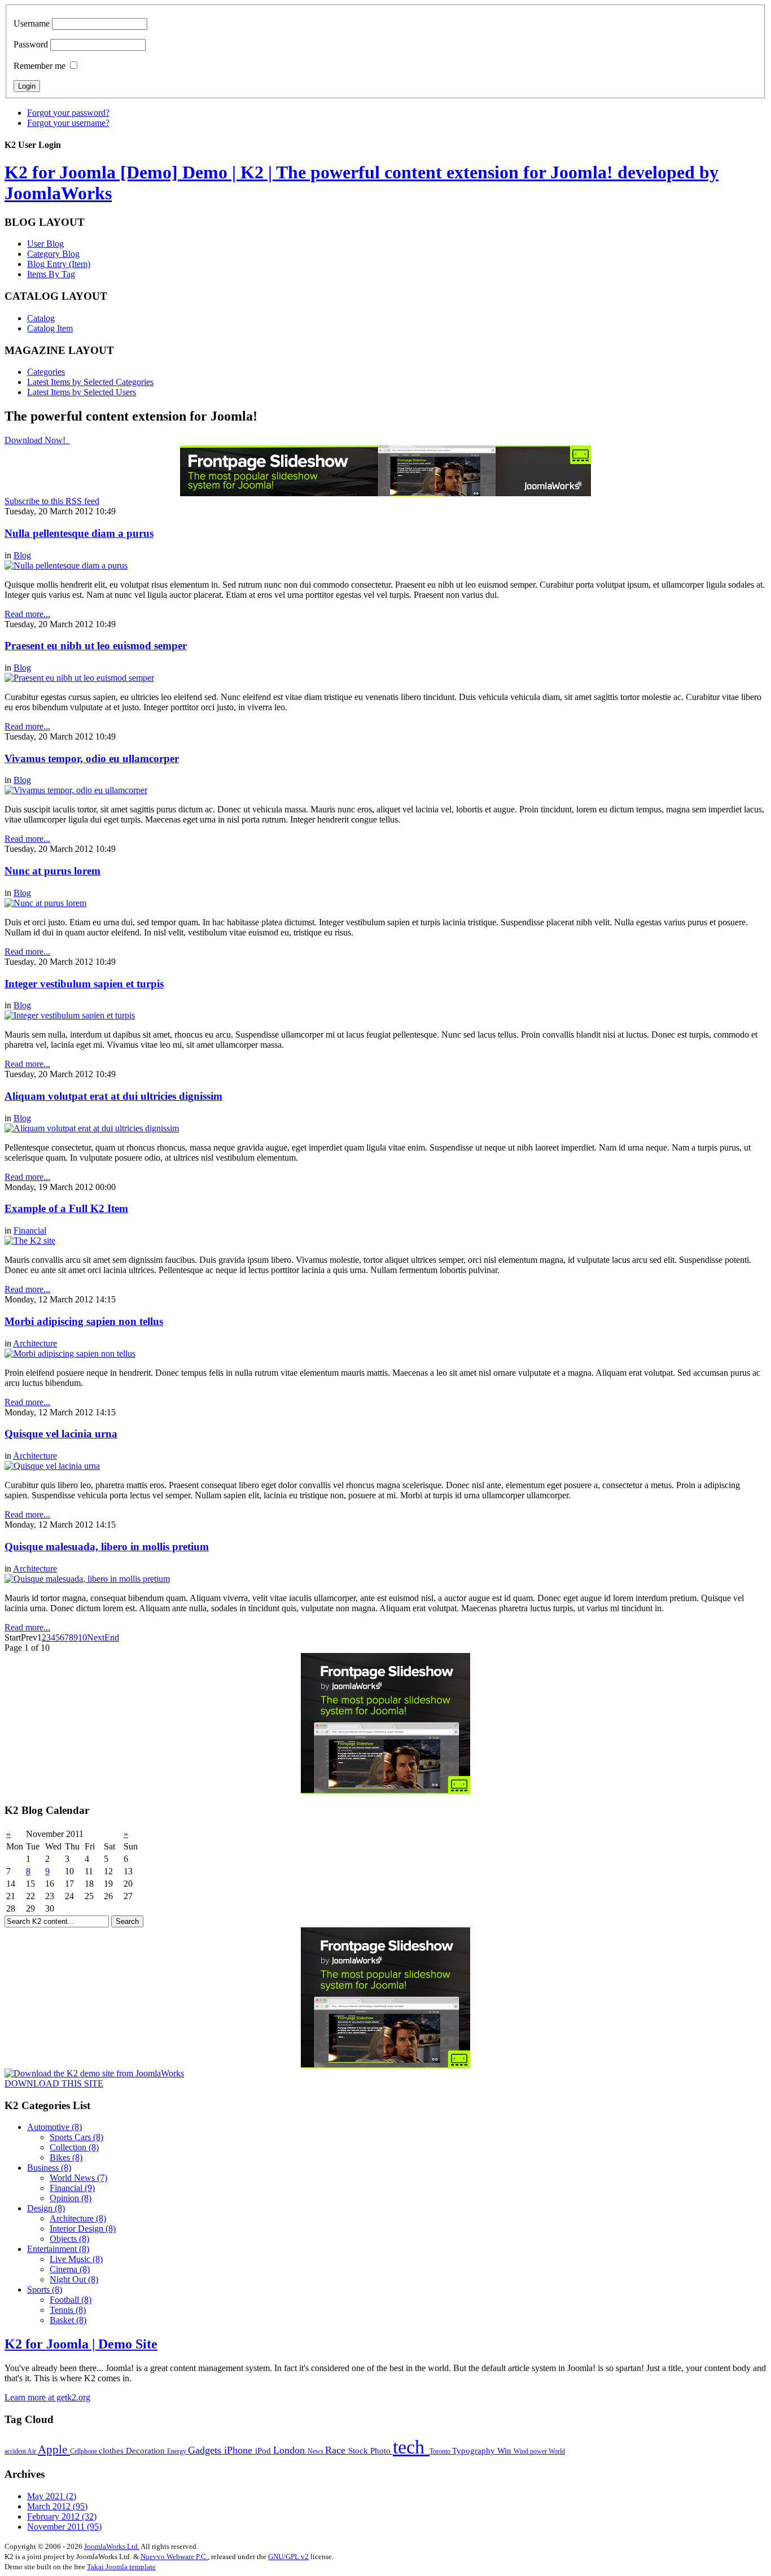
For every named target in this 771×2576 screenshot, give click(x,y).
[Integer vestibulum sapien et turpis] (70, 1015)
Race (337, 2450)
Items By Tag (51, 274)
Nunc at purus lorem (52, 871)
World (557, 2451)
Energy (178, 2451)
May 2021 (52, 2496)
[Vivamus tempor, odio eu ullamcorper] (76, 790)
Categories (46, 372)
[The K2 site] (30, 1241)
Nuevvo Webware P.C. (174, 2557)
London (290, 2450)
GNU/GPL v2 (288, 2557)
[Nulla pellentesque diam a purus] (66, 565)
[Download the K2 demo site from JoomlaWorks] (94, 2073)
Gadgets (206, 2450)
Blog (22, 555)
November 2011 (64, 2527)
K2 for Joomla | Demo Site (81, 2344)
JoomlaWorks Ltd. (112, 2546)
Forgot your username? (68, 123)
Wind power (531, 2451)
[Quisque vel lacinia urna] (52, 1466)
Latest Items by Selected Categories (90, 382)
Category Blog (53, 254)
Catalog (41, 318)
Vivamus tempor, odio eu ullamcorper (92, 758)
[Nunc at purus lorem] (45, 903)
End (112, 1637)
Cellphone (84, 2451)
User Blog (45, 244)
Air (32, 2451)
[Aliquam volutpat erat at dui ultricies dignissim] (92, 1128)
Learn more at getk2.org (47, 2397)
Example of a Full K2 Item (66, 1208)
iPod (264, 2450)
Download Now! (36, 440)
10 (82, 1637)
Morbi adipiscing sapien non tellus (84, 1321)
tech (411, 2447)
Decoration (146, 2450)
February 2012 (62, 2516)
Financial (30, 1230)
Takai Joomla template (121, 2567)
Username (32, 23)
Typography (475, 2450)
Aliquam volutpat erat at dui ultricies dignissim (113, 1096)
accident (16, 2451)
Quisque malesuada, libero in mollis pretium (107, 1547)
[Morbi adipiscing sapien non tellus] (70, 1353)
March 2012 (57, 2506)
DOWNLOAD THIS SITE (54, 2083)
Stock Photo (371, 2450)
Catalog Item (50, 328)
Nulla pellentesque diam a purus (79, 533)
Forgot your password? (68, 113)
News (316, 2451)
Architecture (35, 1343)
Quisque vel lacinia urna (61, 1434)
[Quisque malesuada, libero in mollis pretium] (87, 1579)
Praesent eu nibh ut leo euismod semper (96, 646)
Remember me (40, 66)
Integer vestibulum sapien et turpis (84, 984)
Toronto (441, 2451)
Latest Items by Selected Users (82, 392)
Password (31, 44)
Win (505, 2450)
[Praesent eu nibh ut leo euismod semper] (79, 678)
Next (96, 1637)
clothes (112, 2450)
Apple (54, 2450)
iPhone (240, 2450)
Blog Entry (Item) (59, 264)
